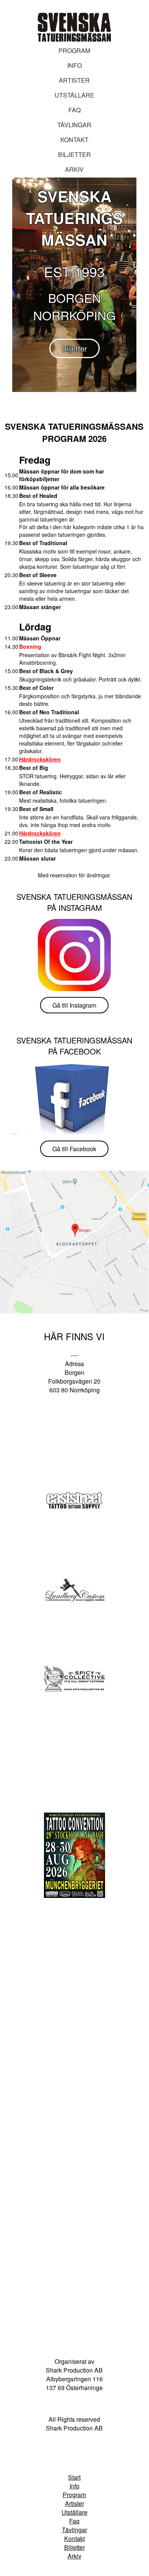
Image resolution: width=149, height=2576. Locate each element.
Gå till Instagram (74, 1005)
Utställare (74, 95)
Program (74, 50)
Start (74, 2477)
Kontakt (74, 140)
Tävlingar (74, 125)
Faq (74, 2521)
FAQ (74, 110)
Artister (74, 80)
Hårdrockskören (40, 759)
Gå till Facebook (74, 1149)
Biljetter (74, 154)
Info (74, 65)
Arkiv (74, 169)
